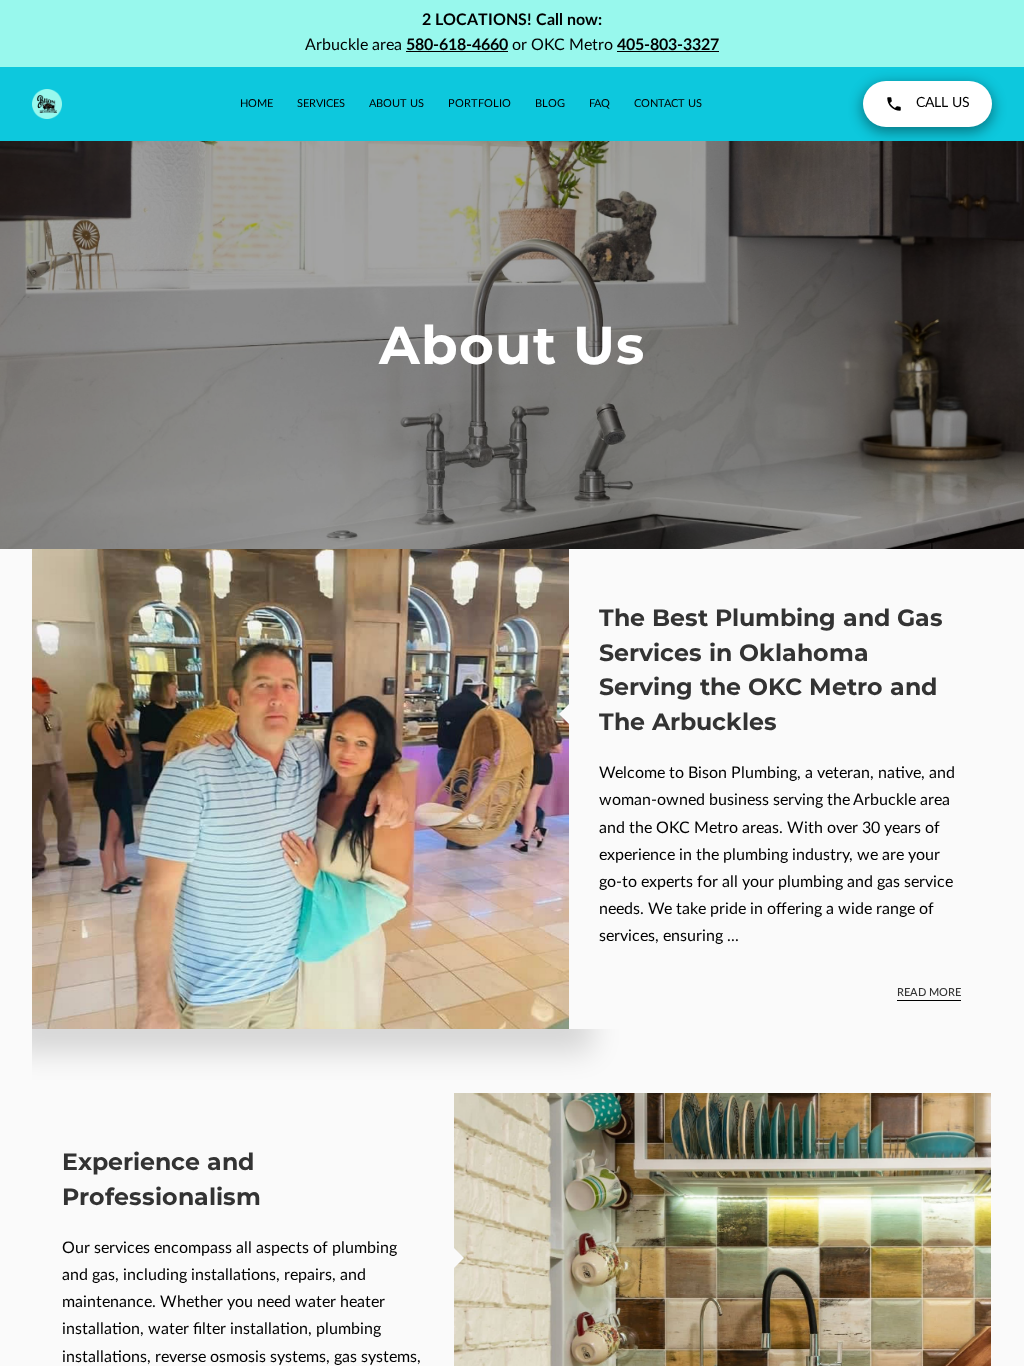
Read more (929, 992)
